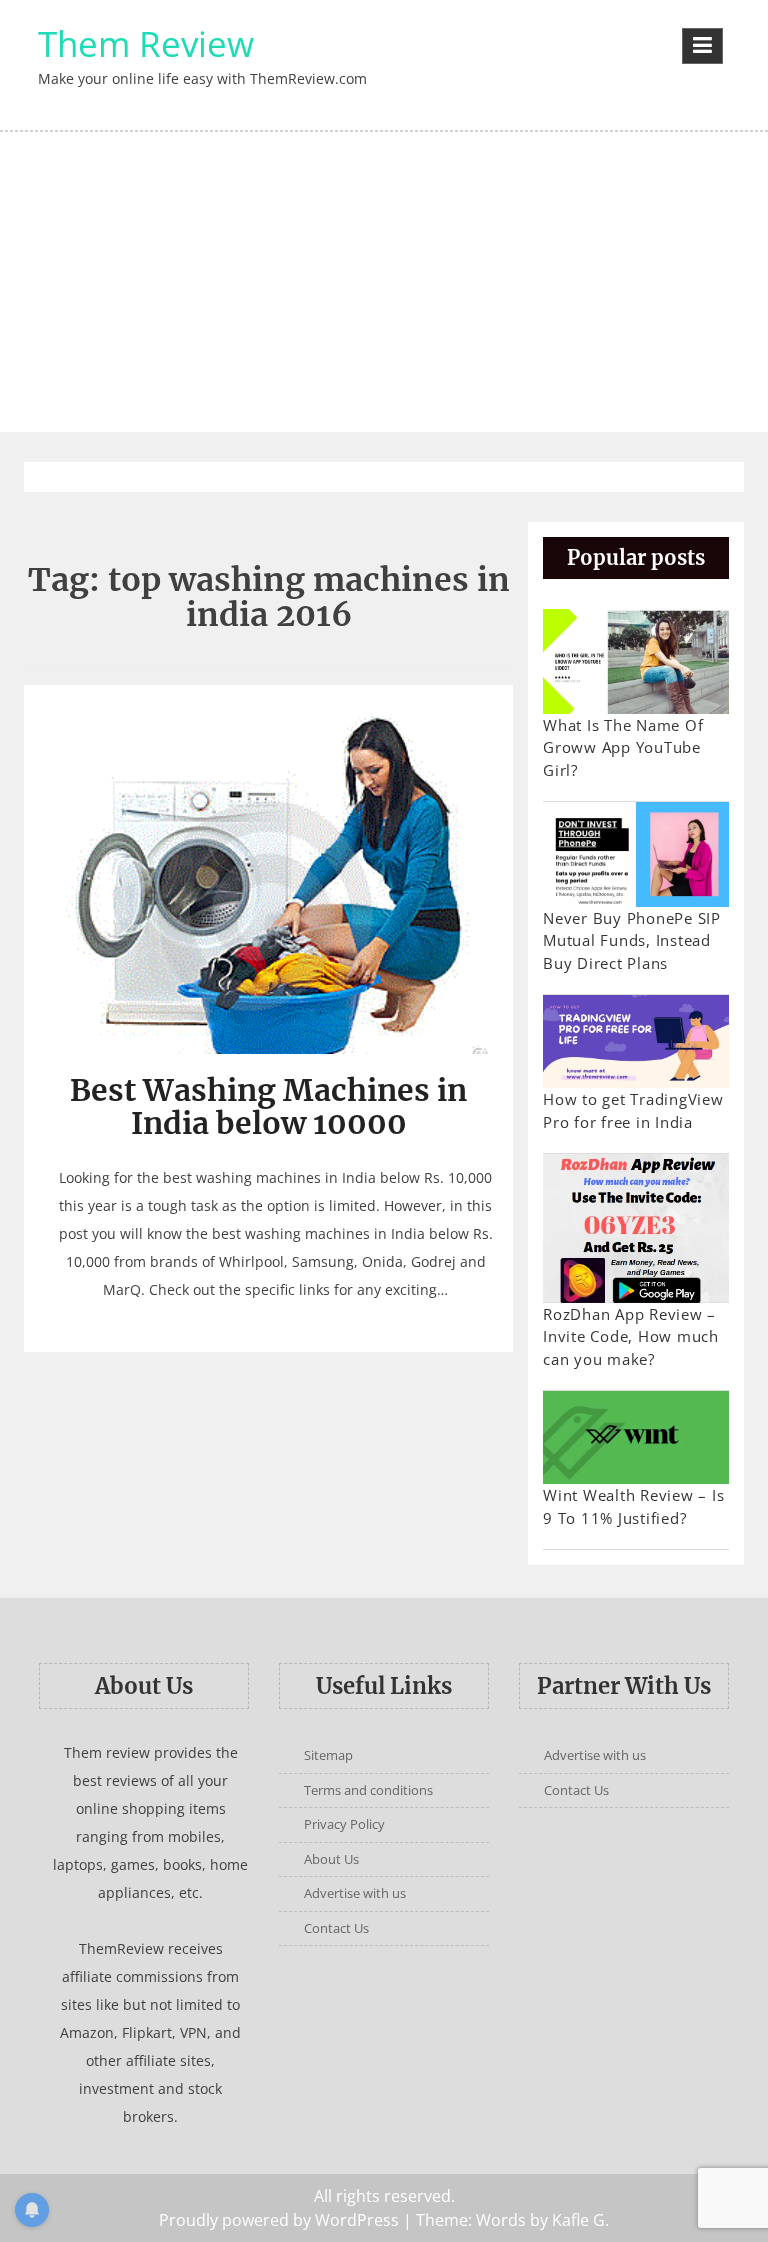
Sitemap (328, 1755)
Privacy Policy (344, 1824)
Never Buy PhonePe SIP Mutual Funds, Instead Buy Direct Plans (632, 940)
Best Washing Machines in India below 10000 (268, 1106)
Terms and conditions (368, 1790)
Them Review (146, 43)
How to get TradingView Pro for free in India (633, 1110)
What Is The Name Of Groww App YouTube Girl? (623, 747)
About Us (331, 1859)
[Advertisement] (384, 282)
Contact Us (336, 1928)
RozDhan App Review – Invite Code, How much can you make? (631, 1336)
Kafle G (578, 2220)
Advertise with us (355, 1893)
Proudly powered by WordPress (279, 2220)
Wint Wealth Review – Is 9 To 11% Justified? (633, 1506)
